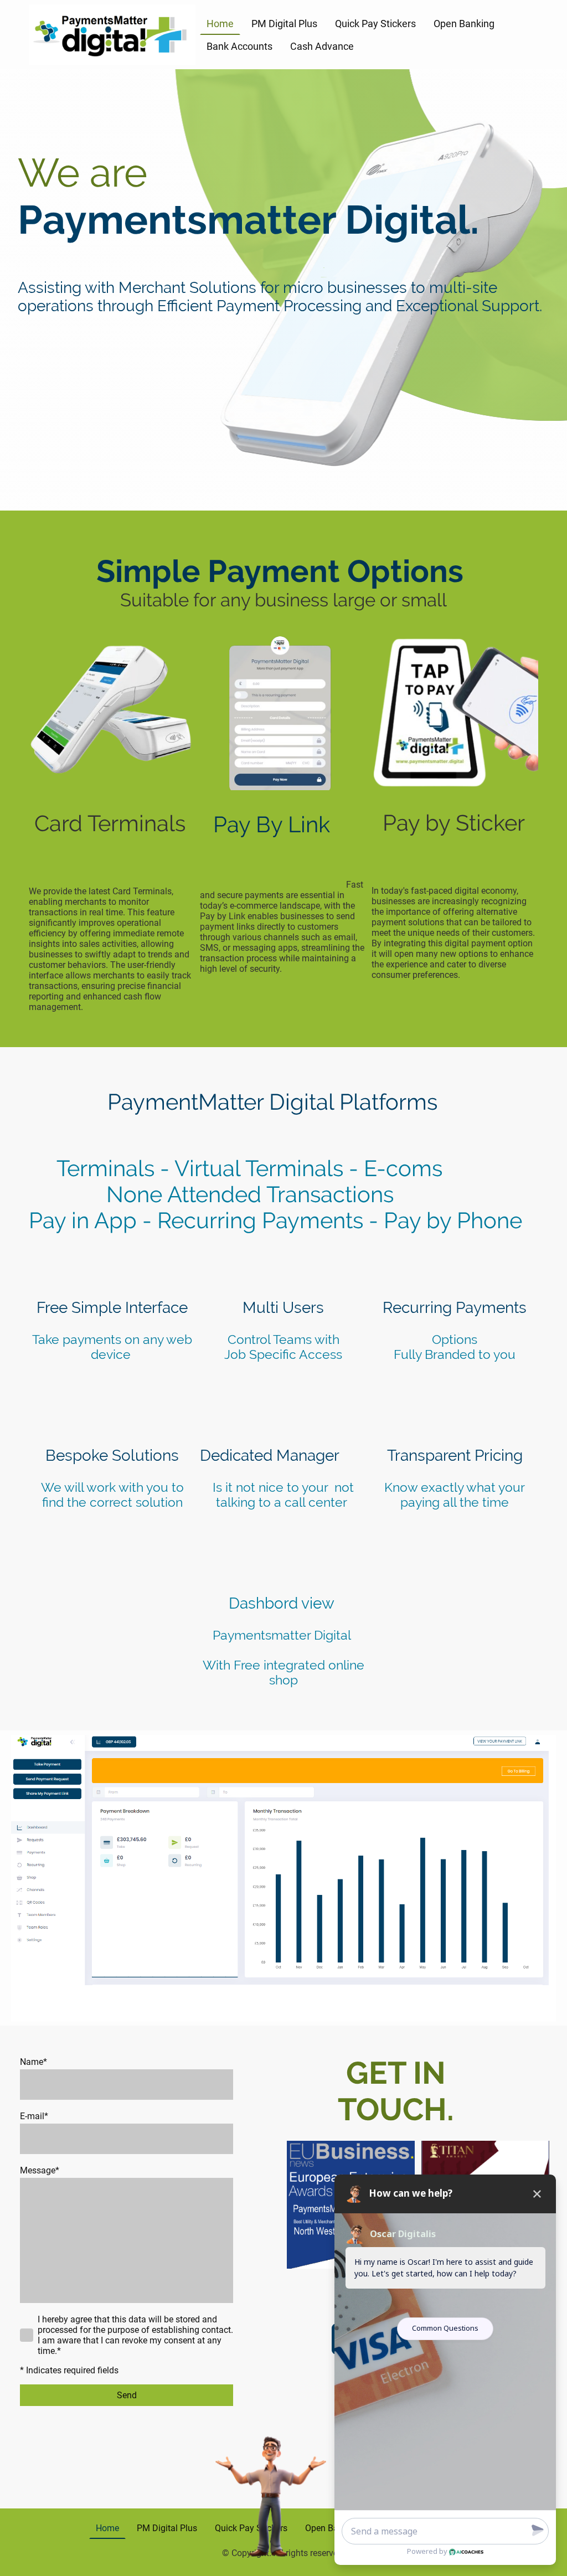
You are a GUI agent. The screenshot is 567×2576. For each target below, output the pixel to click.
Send (127, 2395)
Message (40, 2170)
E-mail (34, 2116)
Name (33, 2062)
